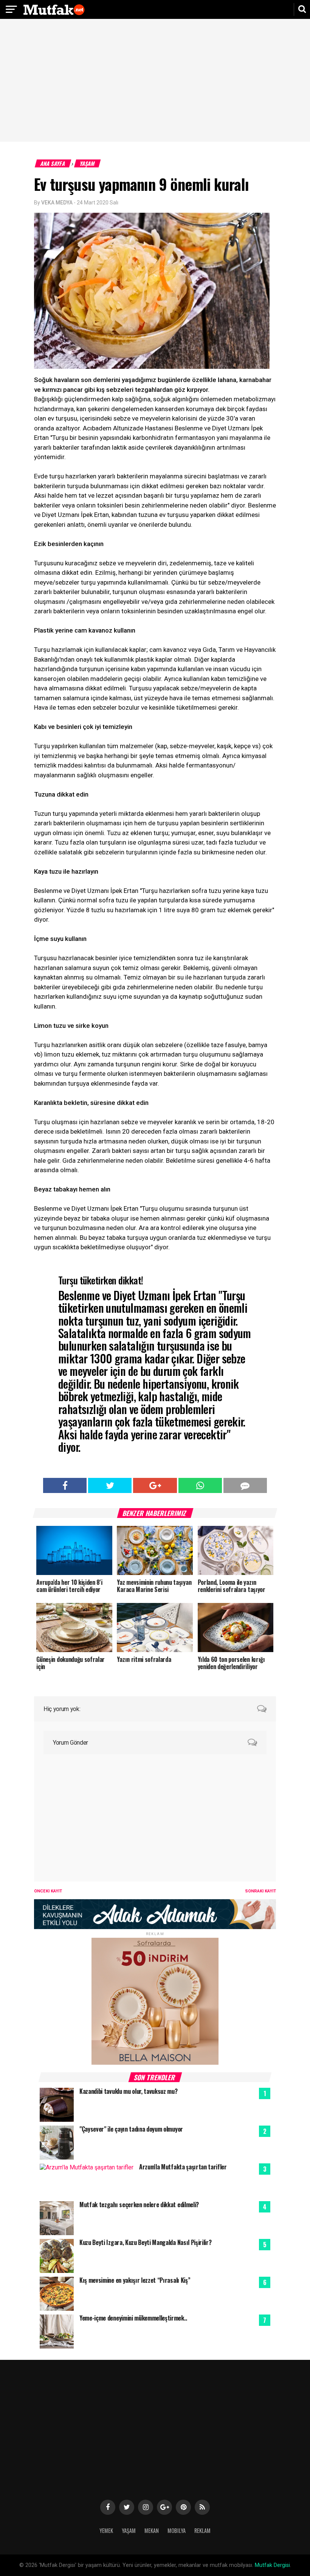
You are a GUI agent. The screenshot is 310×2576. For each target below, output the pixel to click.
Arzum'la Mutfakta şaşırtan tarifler (183, 2167)
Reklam (202, 2530)
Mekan (152, 2530)
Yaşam (88, 163)
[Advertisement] (155, 81)
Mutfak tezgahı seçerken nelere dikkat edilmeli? (139, 2205)
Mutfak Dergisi (272, 2565)
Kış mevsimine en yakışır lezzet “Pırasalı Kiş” (135, 2280)
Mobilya (177, 2530)
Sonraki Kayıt (260, 1891)
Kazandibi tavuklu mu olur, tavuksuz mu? (129, 2091)
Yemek (106, 2530)
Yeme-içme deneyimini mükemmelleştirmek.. (133, 2318)
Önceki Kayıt (48, 1891)
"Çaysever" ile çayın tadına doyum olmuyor (131, 2129)
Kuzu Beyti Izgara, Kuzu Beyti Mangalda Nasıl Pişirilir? (145, 2242)
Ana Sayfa (53, 163)
